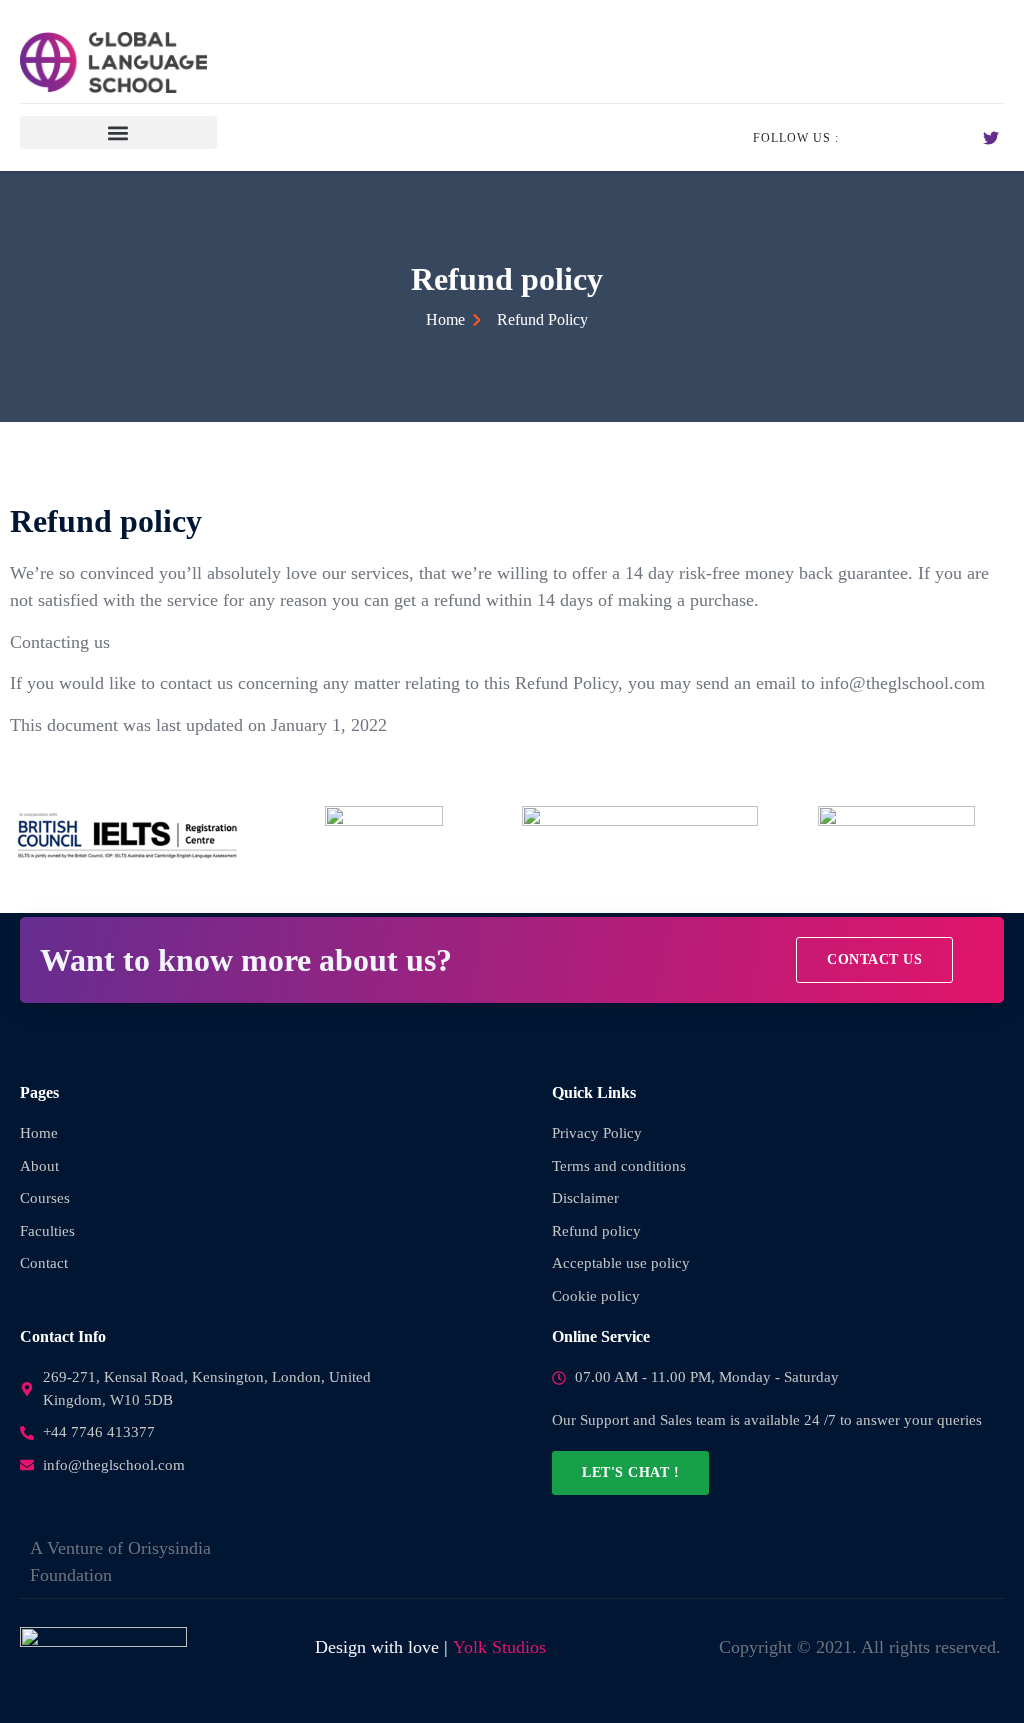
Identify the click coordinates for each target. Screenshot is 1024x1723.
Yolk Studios (499, 1647)
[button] (118, 132)
